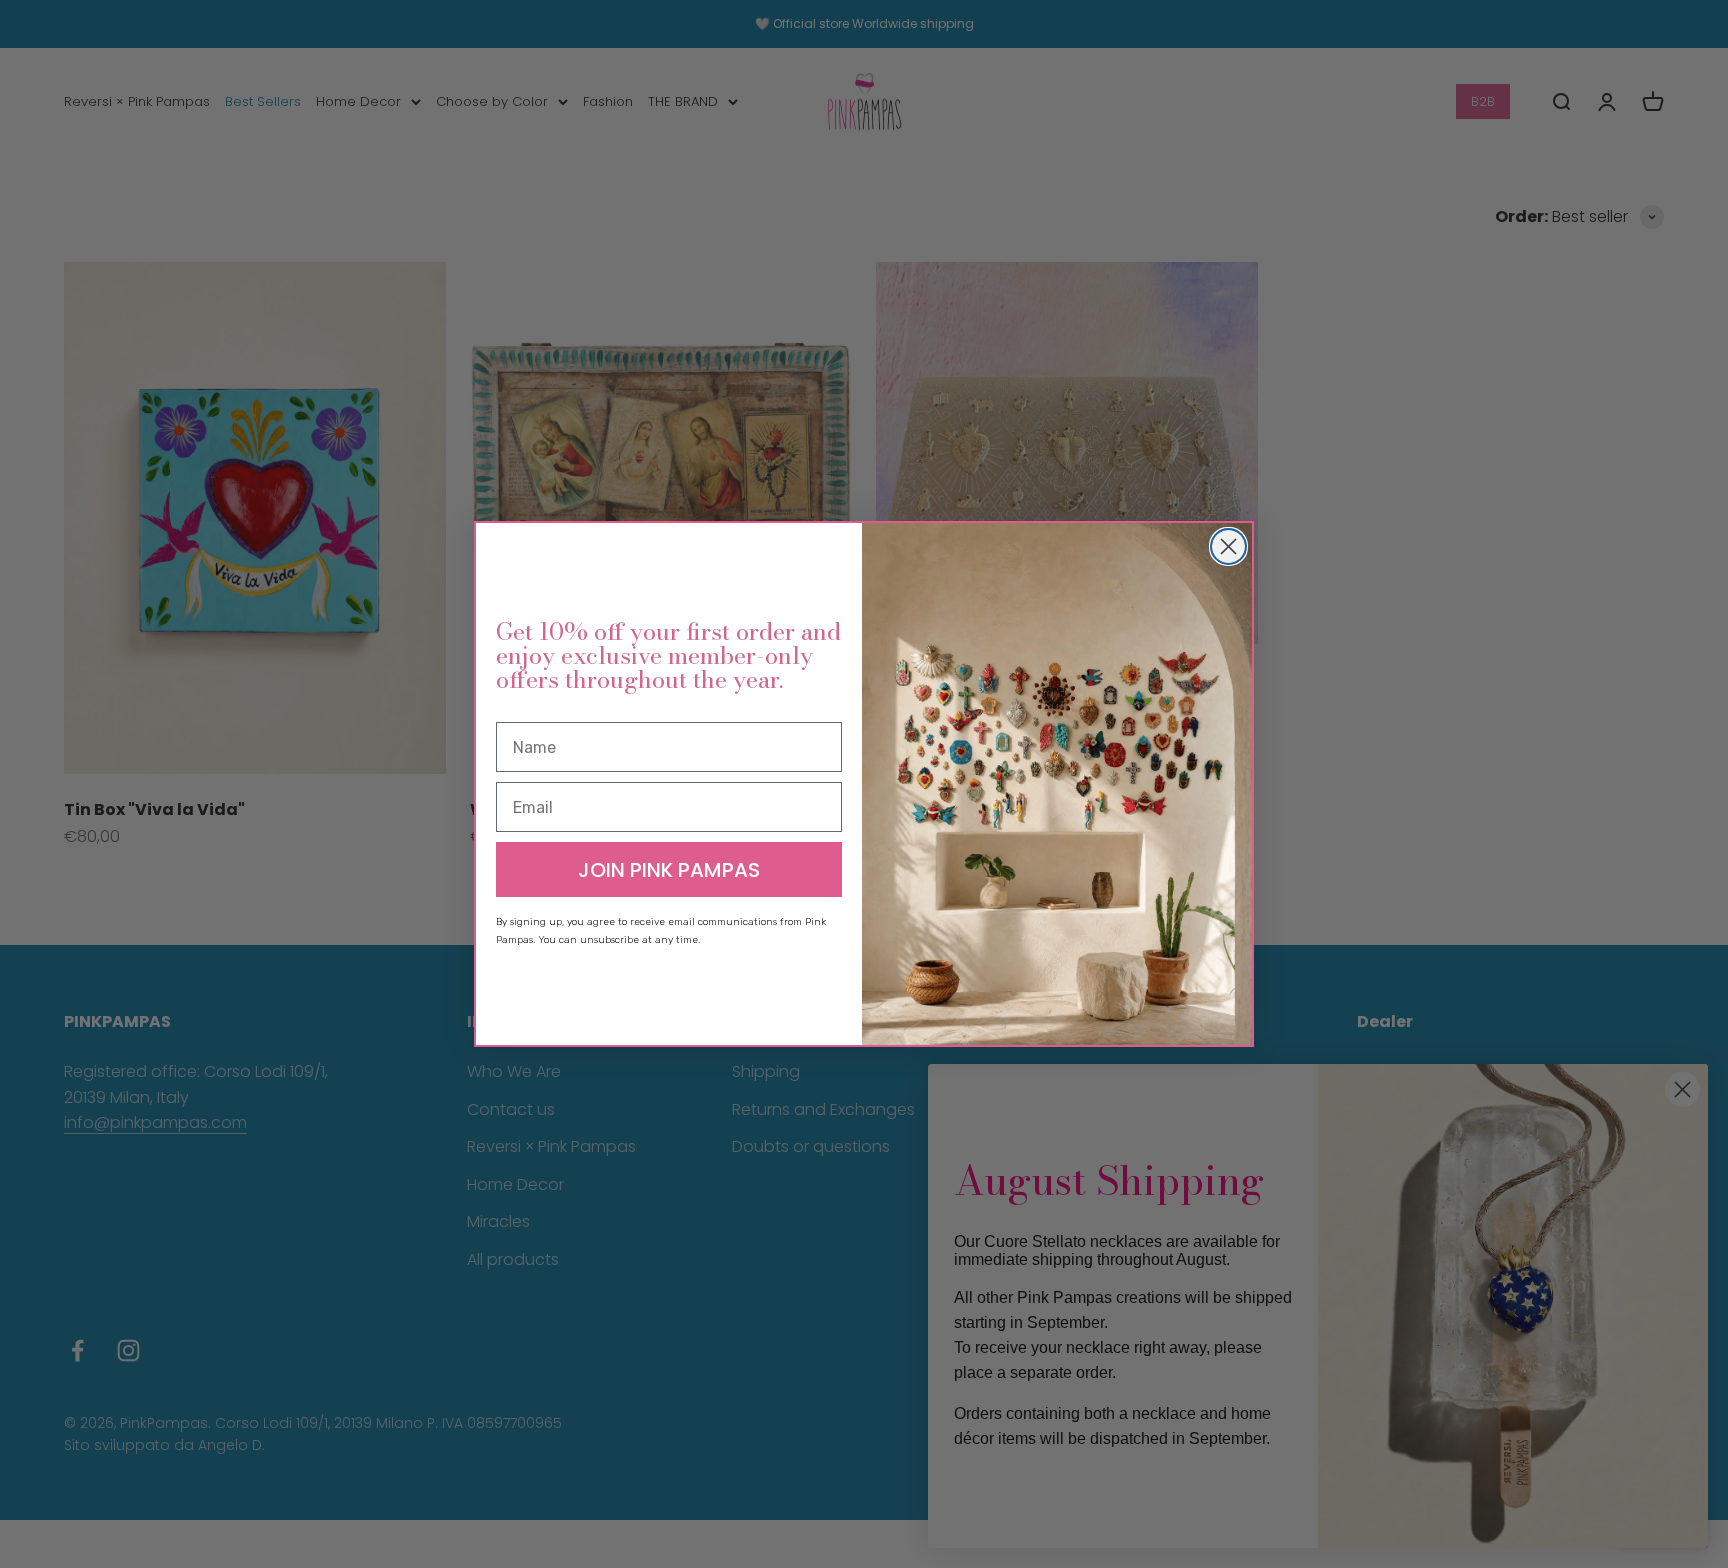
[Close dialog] (1228, 546)
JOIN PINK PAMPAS (669, 870)
